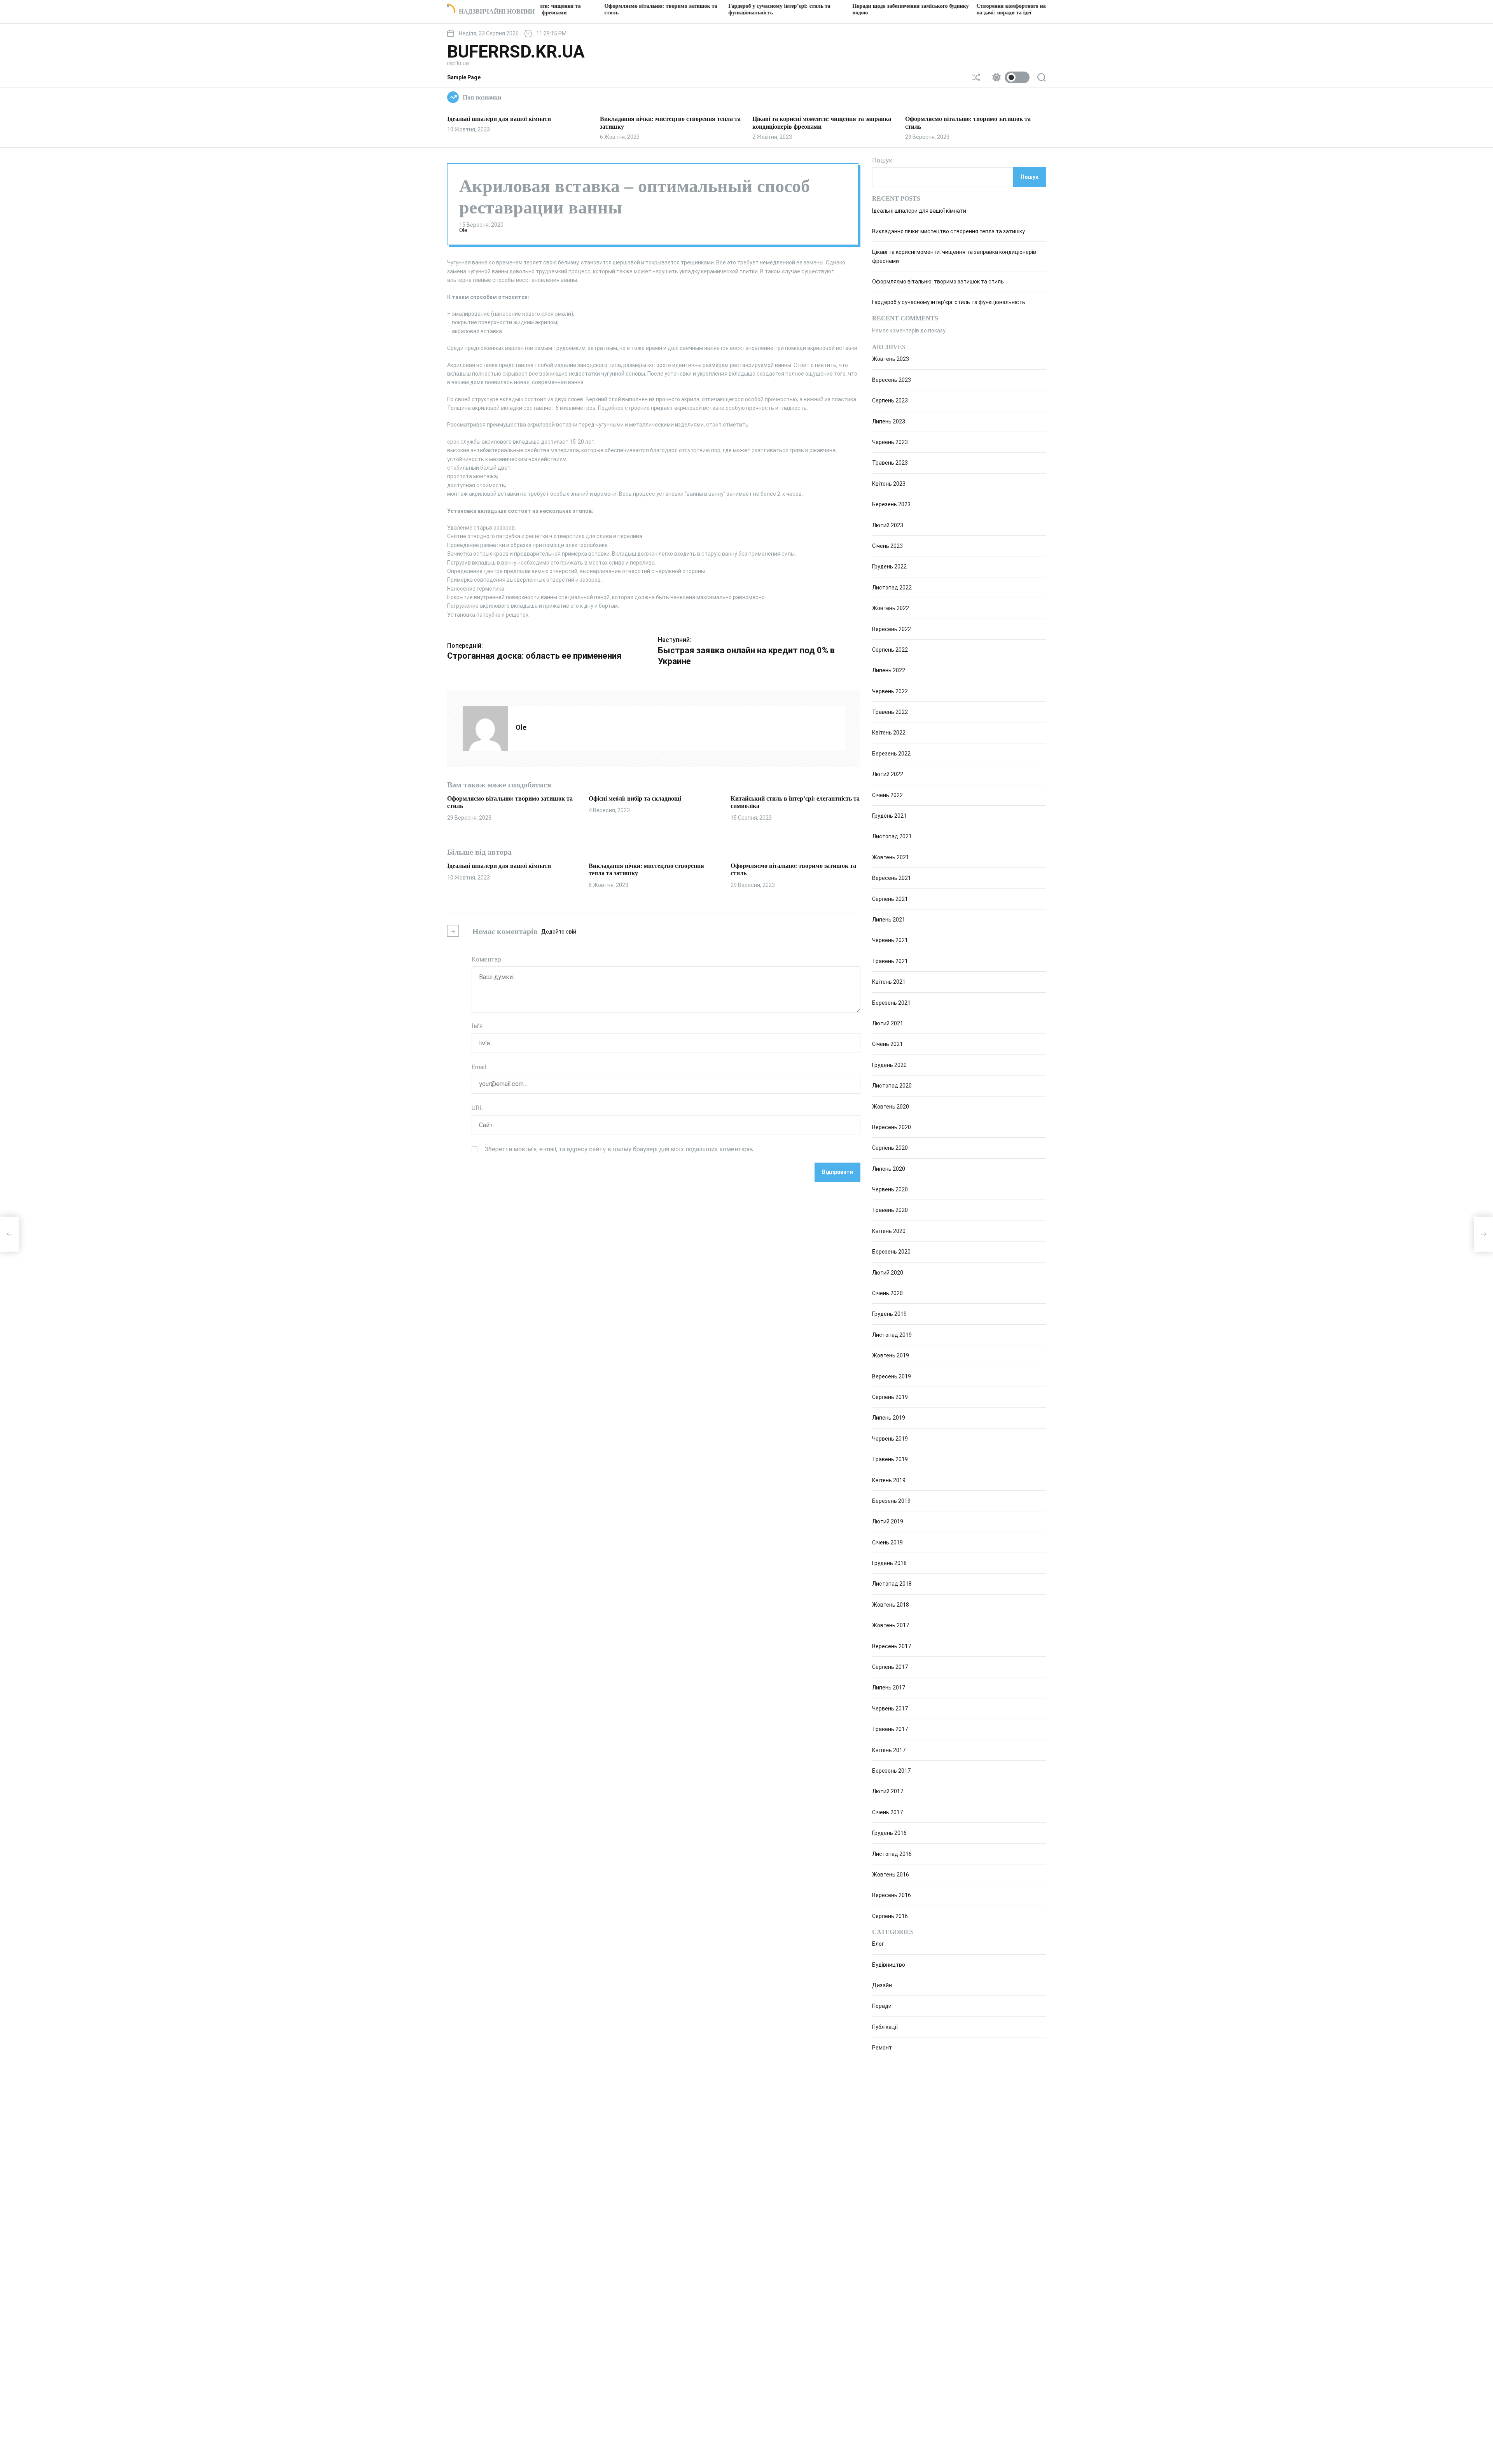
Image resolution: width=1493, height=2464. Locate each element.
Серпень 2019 (890, 1397)
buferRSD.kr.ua (516, 52)
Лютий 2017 (888, 1791)
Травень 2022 (890, 712)
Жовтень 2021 (891, 857)
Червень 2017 (890, 1709)
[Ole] (485, 729)
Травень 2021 (890, 961)
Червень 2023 (890, 442)
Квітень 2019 (889, 1480)
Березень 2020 (891, 1252)
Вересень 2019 (892, 1376)
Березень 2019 (891, 1501)
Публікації (885, 2027)
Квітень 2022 (889, 733)
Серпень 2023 (890, 400)
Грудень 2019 (889, 1314)
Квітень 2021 (889, 982)
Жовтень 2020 (891, 1107)
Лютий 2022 (888, 774)
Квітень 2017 (889, 1750)
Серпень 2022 (890, 650)
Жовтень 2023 (891, 359)
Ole (463, 230)
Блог (878, 1944)
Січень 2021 (887, 1044)
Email (479, 1067)
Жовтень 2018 (891, 1605)
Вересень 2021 (892, 878)
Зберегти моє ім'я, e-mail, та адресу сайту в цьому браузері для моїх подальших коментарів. (620, 1149)
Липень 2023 (889, 421)
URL (477, 1108)
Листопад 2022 (892, 588)
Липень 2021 (889, 920)
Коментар (486, 959)
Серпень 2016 (890, 1916)
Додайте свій (559, 932)
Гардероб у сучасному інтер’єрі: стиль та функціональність (949, 303)
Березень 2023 (891, 504)
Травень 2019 (890, 1459)
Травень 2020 (890, 1210)
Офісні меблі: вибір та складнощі (635, 798)
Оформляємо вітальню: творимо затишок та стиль (938, 282)
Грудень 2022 (889, 567)
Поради (882, 2006)
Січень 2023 (887, 546)
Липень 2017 (889, 1688)
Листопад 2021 (892, 836)
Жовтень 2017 (891, 1625)
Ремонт (882, 2048)
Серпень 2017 (890, 1667)
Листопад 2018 (892, 1584)
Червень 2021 (890, 940)
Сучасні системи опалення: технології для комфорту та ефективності (1025, 9)
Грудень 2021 (889, 816)
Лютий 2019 (888, 1521)
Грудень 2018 (889, 1563)
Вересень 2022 (892, 629)
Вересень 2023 (892, 380)
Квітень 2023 (889, 484)
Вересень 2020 (892, 1127)
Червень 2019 (890, 1439)
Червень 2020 (890, 1189)
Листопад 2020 (892, 1086)
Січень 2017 (887, 1812)
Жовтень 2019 (891, 1355)
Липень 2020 (889, 1169)
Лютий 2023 (888, 525)
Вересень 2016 (892, 1895)
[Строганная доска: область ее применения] (9, 1234)
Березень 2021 (891, 1003)
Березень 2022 (891, 754)
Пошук (882, 160)
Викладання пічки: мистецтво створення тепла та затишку (948, 231)
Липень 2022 (889, 670)
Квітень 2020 (889, 1231)
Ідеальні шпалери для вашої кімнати (499, 119)
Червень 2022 (890, 691)
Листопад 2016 (892, 1854)
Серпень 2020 (890, 1148)
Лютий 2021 (888, 1023)
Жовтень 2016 (891, 1875)
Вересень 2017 (892, 1646)
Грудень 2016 (889, 1833)
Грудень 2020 (889, 1065)
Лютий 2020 (888, 1273)
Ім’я (477, 1026)
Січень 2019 (887, 1542)
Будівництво (889, 1965)
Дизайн (882, 1985)
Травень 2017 (890, 1729)
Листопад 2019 (892, 1335)
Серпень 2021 (890, 899)
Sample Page (464, 77)
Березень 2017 (891, 1771)
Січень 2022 (887, 795)
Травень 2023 (890, 463)
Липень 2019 (889, 1418)
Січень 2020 (887, 1293)
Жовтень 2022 (891, 608)
